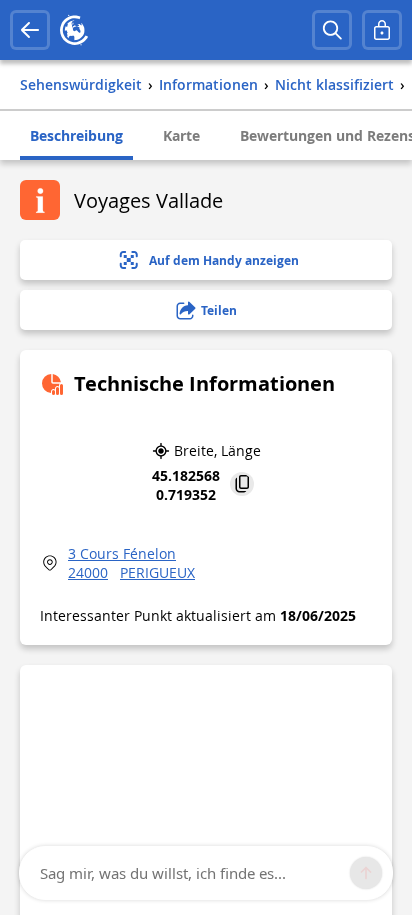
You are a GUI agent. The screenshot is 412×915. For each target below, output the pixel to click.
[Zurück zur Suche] (30, 30)
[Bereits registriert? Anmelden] (382, 30)
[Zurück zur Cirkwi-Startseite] (74, 30)
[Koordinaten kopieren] (242, 485)
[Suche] (332, 30)
